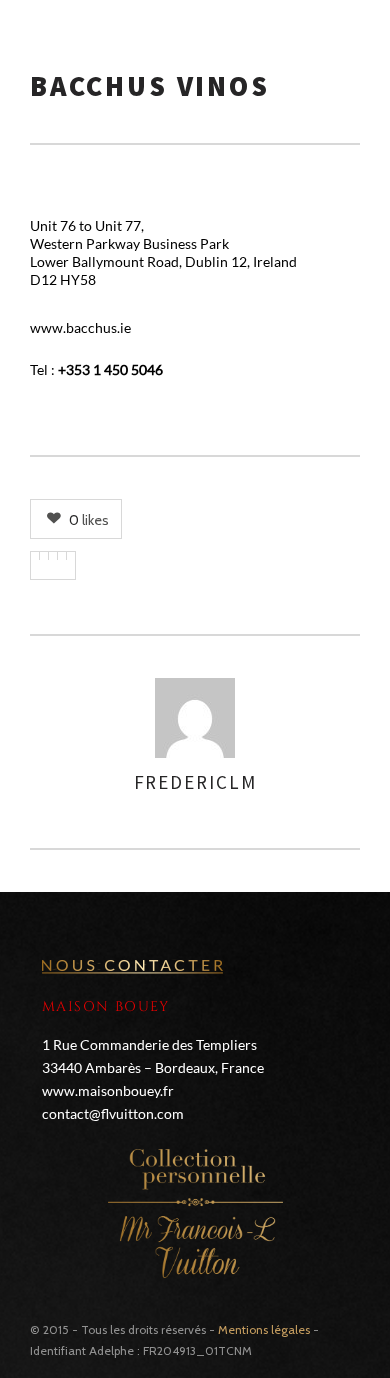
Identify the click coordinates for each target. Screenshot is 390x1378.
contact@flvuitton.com (113, 1113)
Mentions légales (264, 1329)
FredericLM (195, 782)
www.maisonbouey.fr (108, 1090)
